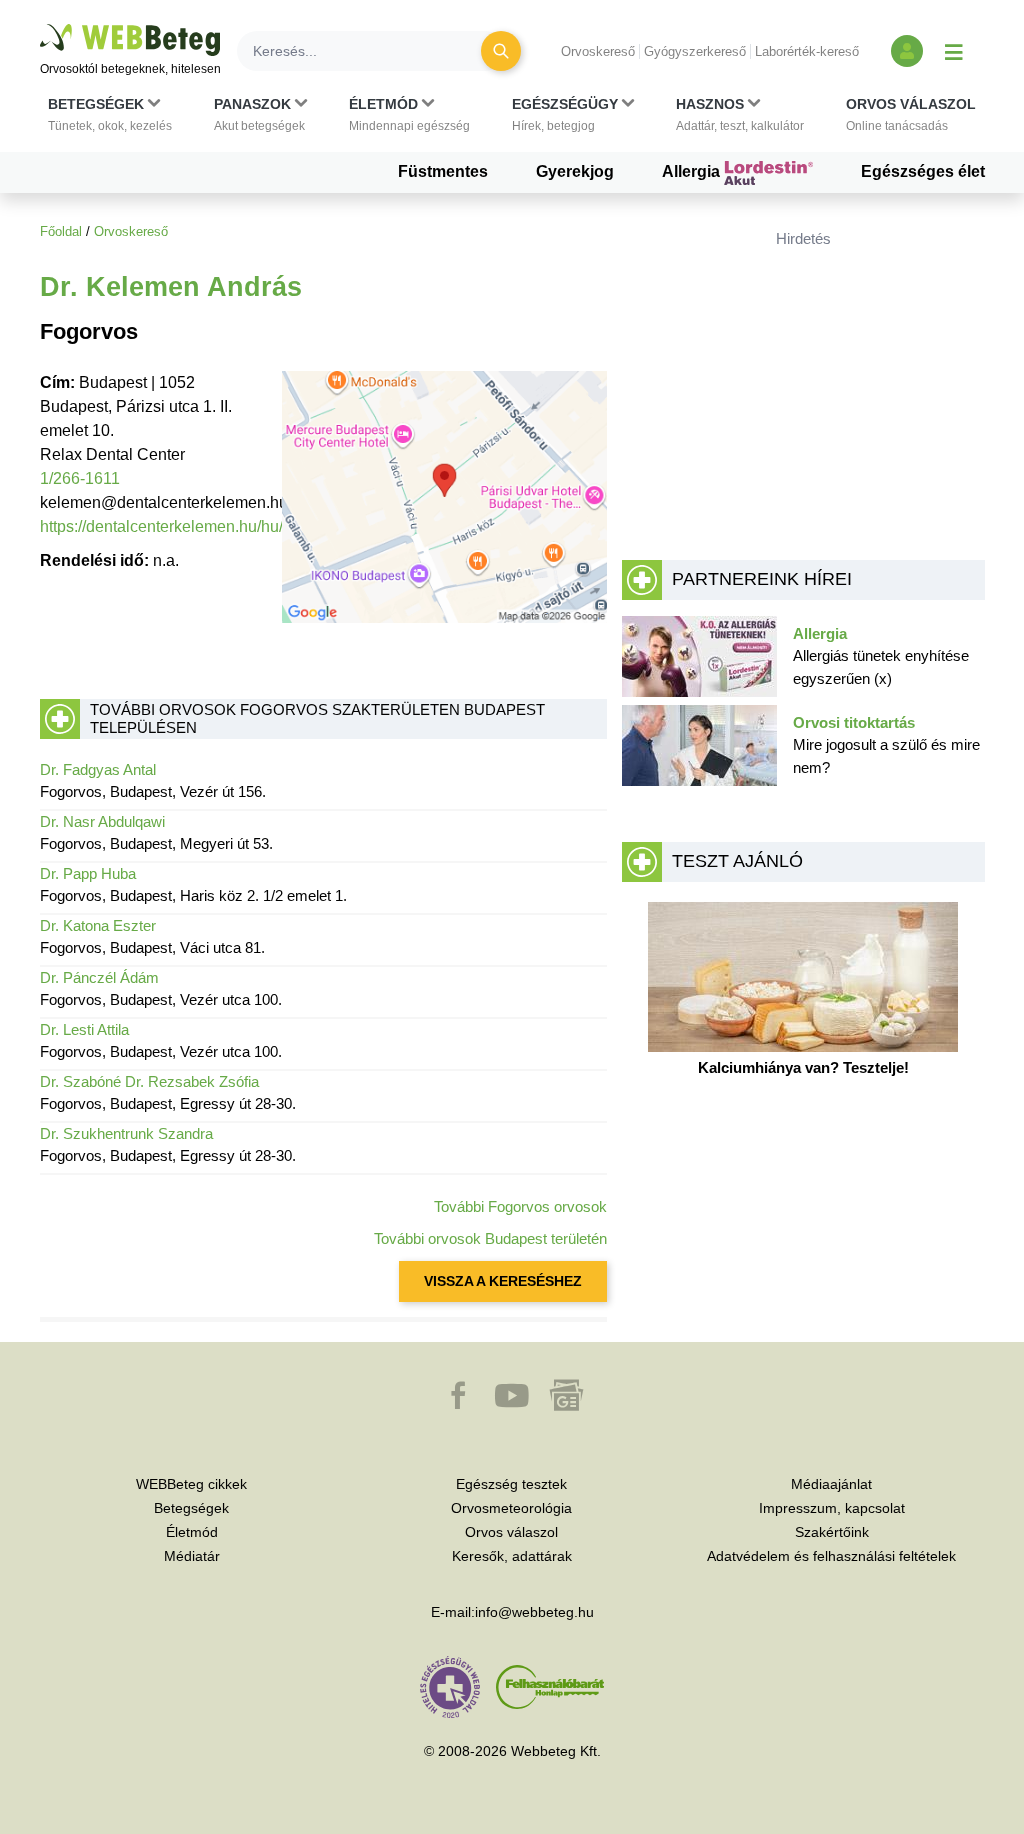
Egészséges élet (923, 171)
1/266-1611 (80, 478)
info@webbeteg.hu (534, 1612)
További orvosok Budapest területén (490, 1238)
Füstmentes (443, 171)
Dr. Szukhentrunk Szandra (126, 1133)
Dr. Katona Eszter (98, 925)
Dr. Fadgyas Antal (98, 769)
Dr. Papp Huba (88, 873)
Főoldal (61, 231)
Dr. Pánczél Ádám (99, 977)
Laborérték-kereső (807, 51)
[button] (110, 115)
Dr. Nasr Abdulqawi (102, 821)
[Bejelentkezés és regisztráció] (907, 51)
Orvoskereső (598, 51)
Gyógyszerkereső (695, 51)
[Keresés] (501, 51)
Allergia (693, 171)
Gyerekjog (575, 171)
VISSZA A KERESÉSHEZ (503, 1281)
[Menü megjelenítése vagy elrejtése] (954, 51)
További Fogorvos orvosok (520, 1206)
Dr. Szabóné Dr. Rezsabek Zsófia (149, 1081)
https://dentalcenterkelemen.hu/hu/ (161, 526)
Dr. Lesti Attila (84, 1029)
